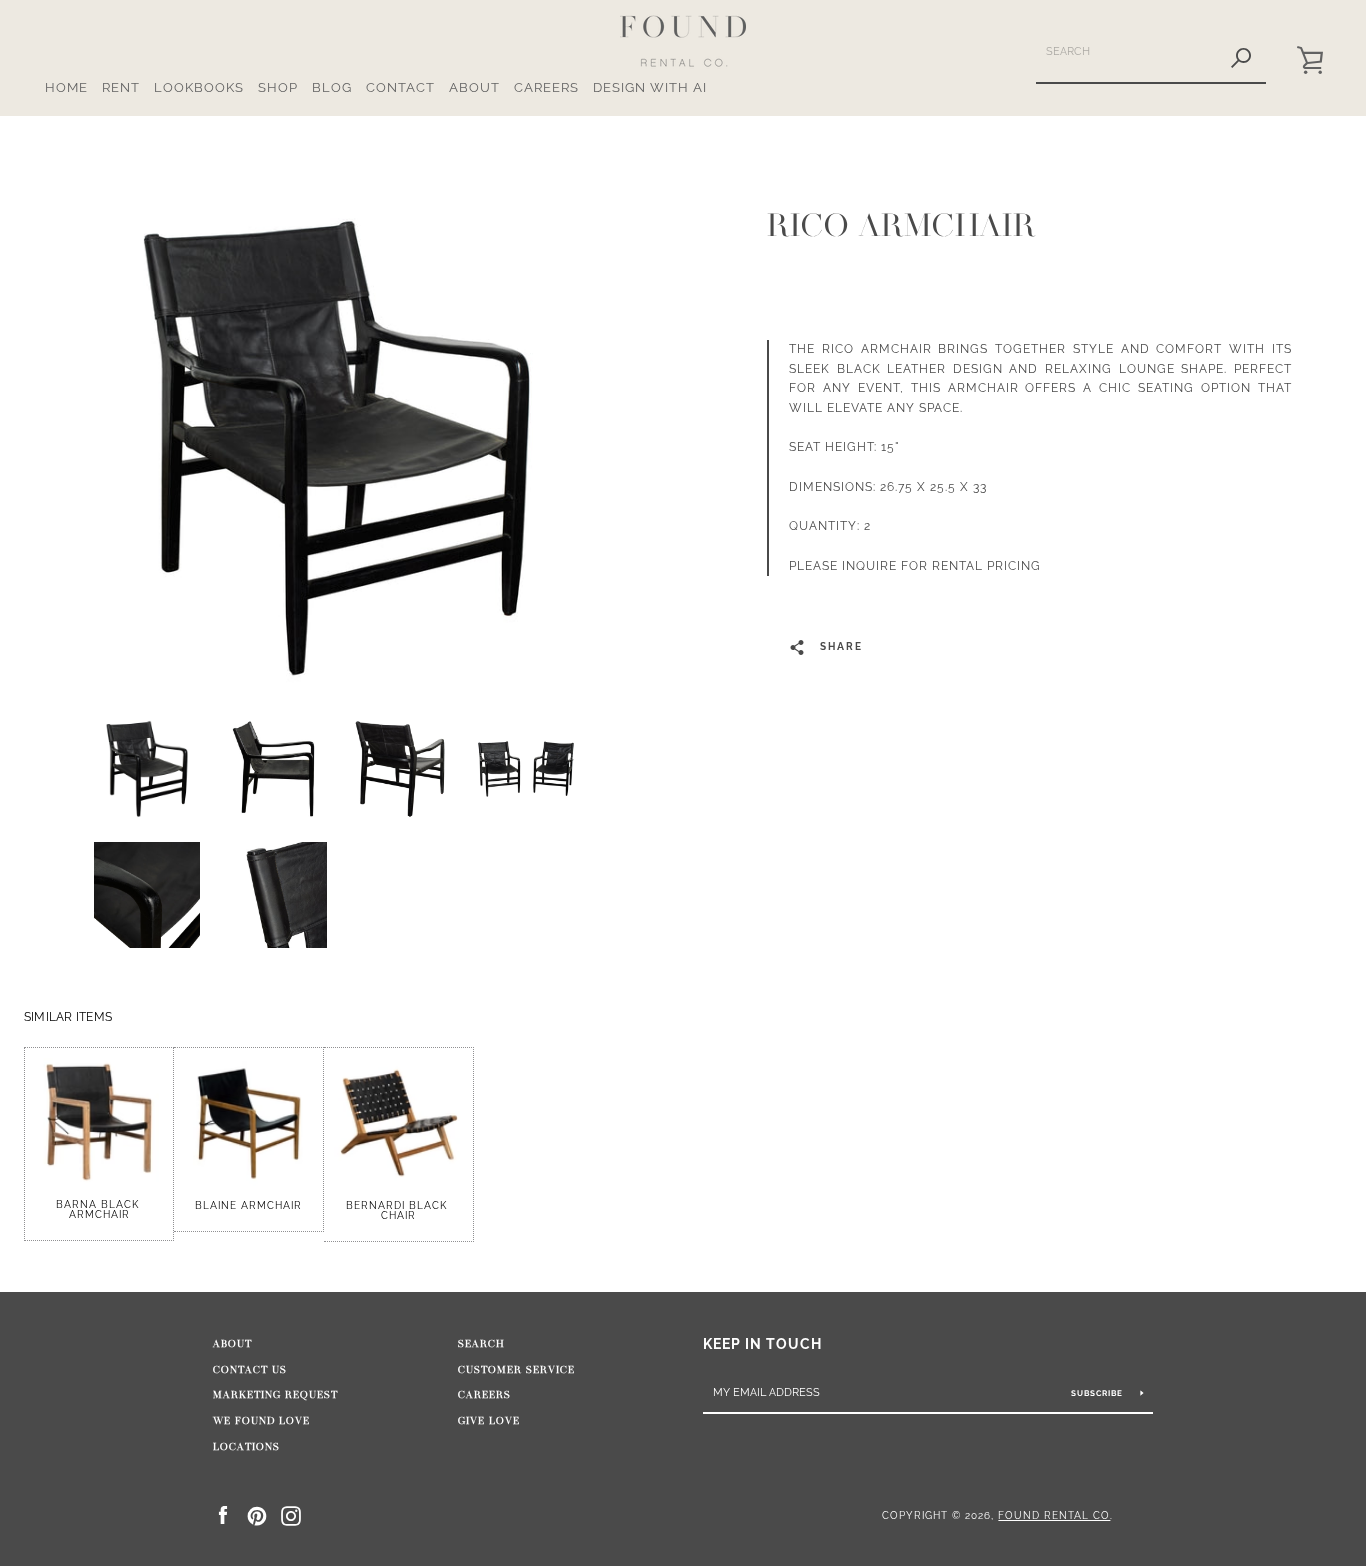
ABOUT (474, 87)
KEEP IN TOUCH (762, 1343)
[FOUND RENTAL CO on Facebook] (223, 1514)
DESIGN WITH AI (650, 87)
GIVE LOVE (489, 1421)
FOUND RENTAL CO (1054, 1515)
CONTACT (400, 87)
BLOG (332, 87)
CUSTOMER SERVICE (516, 1370)
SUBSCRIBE (1098, 1393)
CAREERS (546, 87)
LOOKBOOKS (199, 87)
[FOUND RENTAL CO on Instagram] (291, 1514)
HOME (66, 87)
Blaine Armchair (248, 1205)
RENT (121, 87)
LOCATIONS (246, 1447)
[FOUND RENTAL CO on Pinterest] (257, 1514)
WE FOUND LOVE (261, 1421)
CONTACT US (250, 1370)
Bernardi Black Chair (398, 1210)
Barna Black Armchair (99, 1209)
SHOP (278, 87)
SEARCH (481, 1344)
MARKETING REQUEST (275, 1395)
